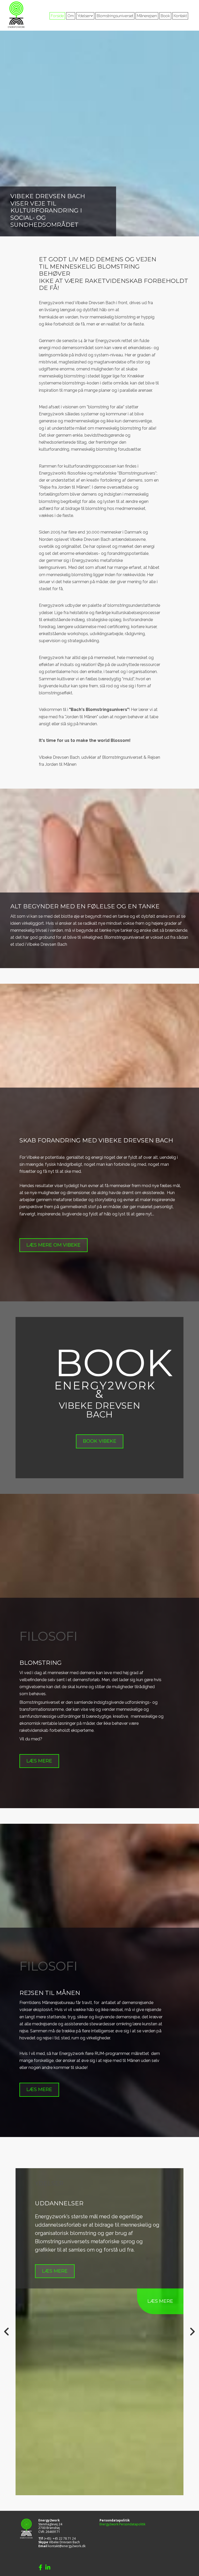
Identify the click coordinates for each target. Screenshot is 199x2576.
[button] (54, 1245)
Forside (57, 16)
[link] (85, 16)
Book (165, 16)
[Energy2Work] (19, 15)
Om (71, 16)
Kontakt (180, 16)
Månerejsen (147, 16)
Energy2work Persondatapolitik (122, 2524)
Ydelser (84, 16)
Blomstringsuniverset (115, 16)
